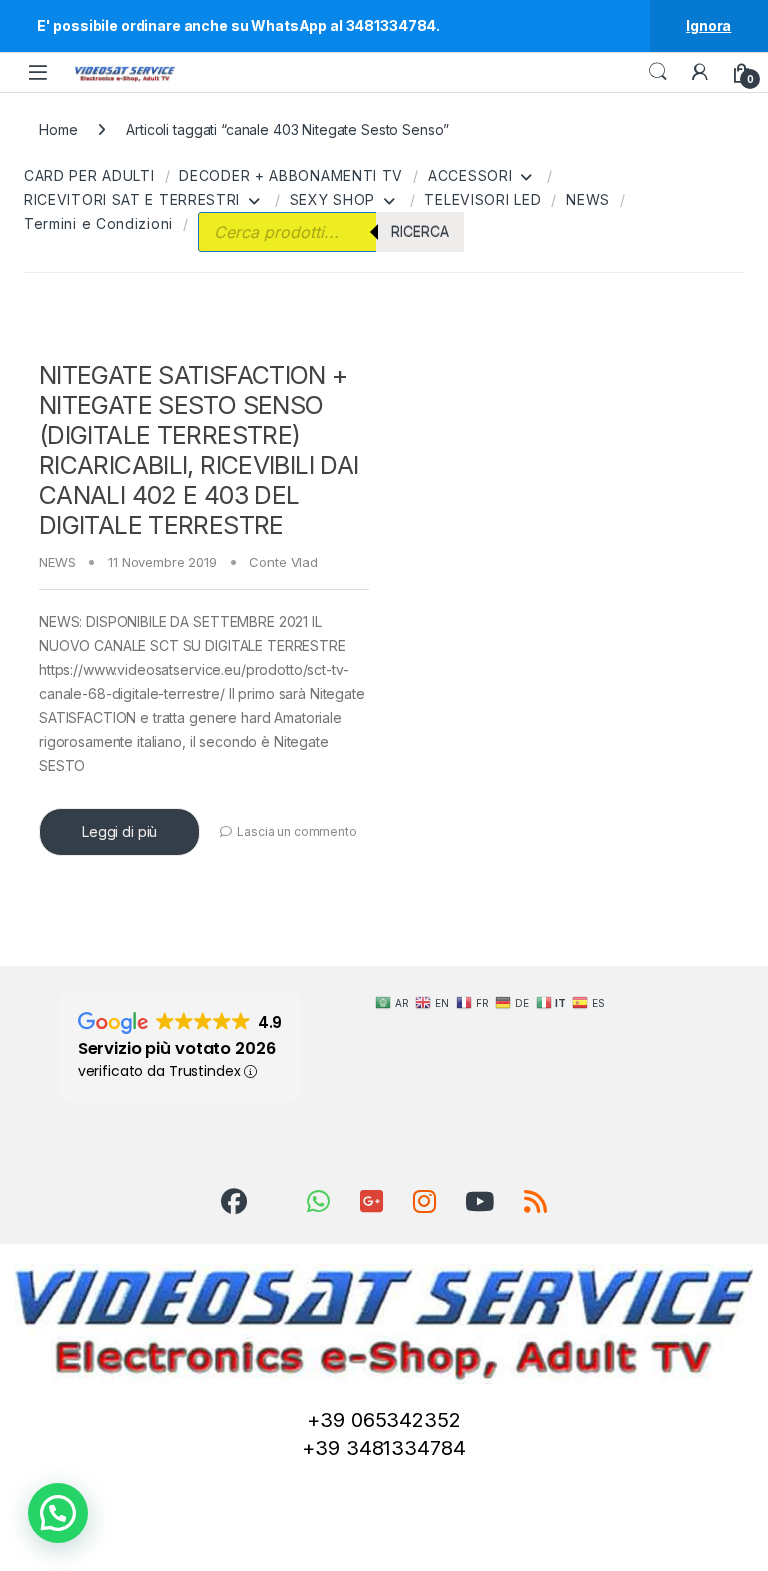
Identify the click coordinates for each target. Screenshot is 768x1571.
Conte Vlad (283, 562)
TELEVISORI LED (482, 199)
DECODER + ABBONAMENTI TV (291, 175)
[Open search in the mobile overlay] (331, 232)
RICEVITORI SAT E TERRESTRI (132, 199)
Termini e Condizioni (98, 223)
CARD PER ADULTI (89, 175)
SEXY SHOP (332, 199)
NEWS (588, 199)
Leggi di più (119, 831)
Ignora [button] (708, 25)
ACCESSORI (470, 175)
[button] (58, 1513)
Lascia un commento (296, 831)
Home (58, 129)
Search (658, 72)
